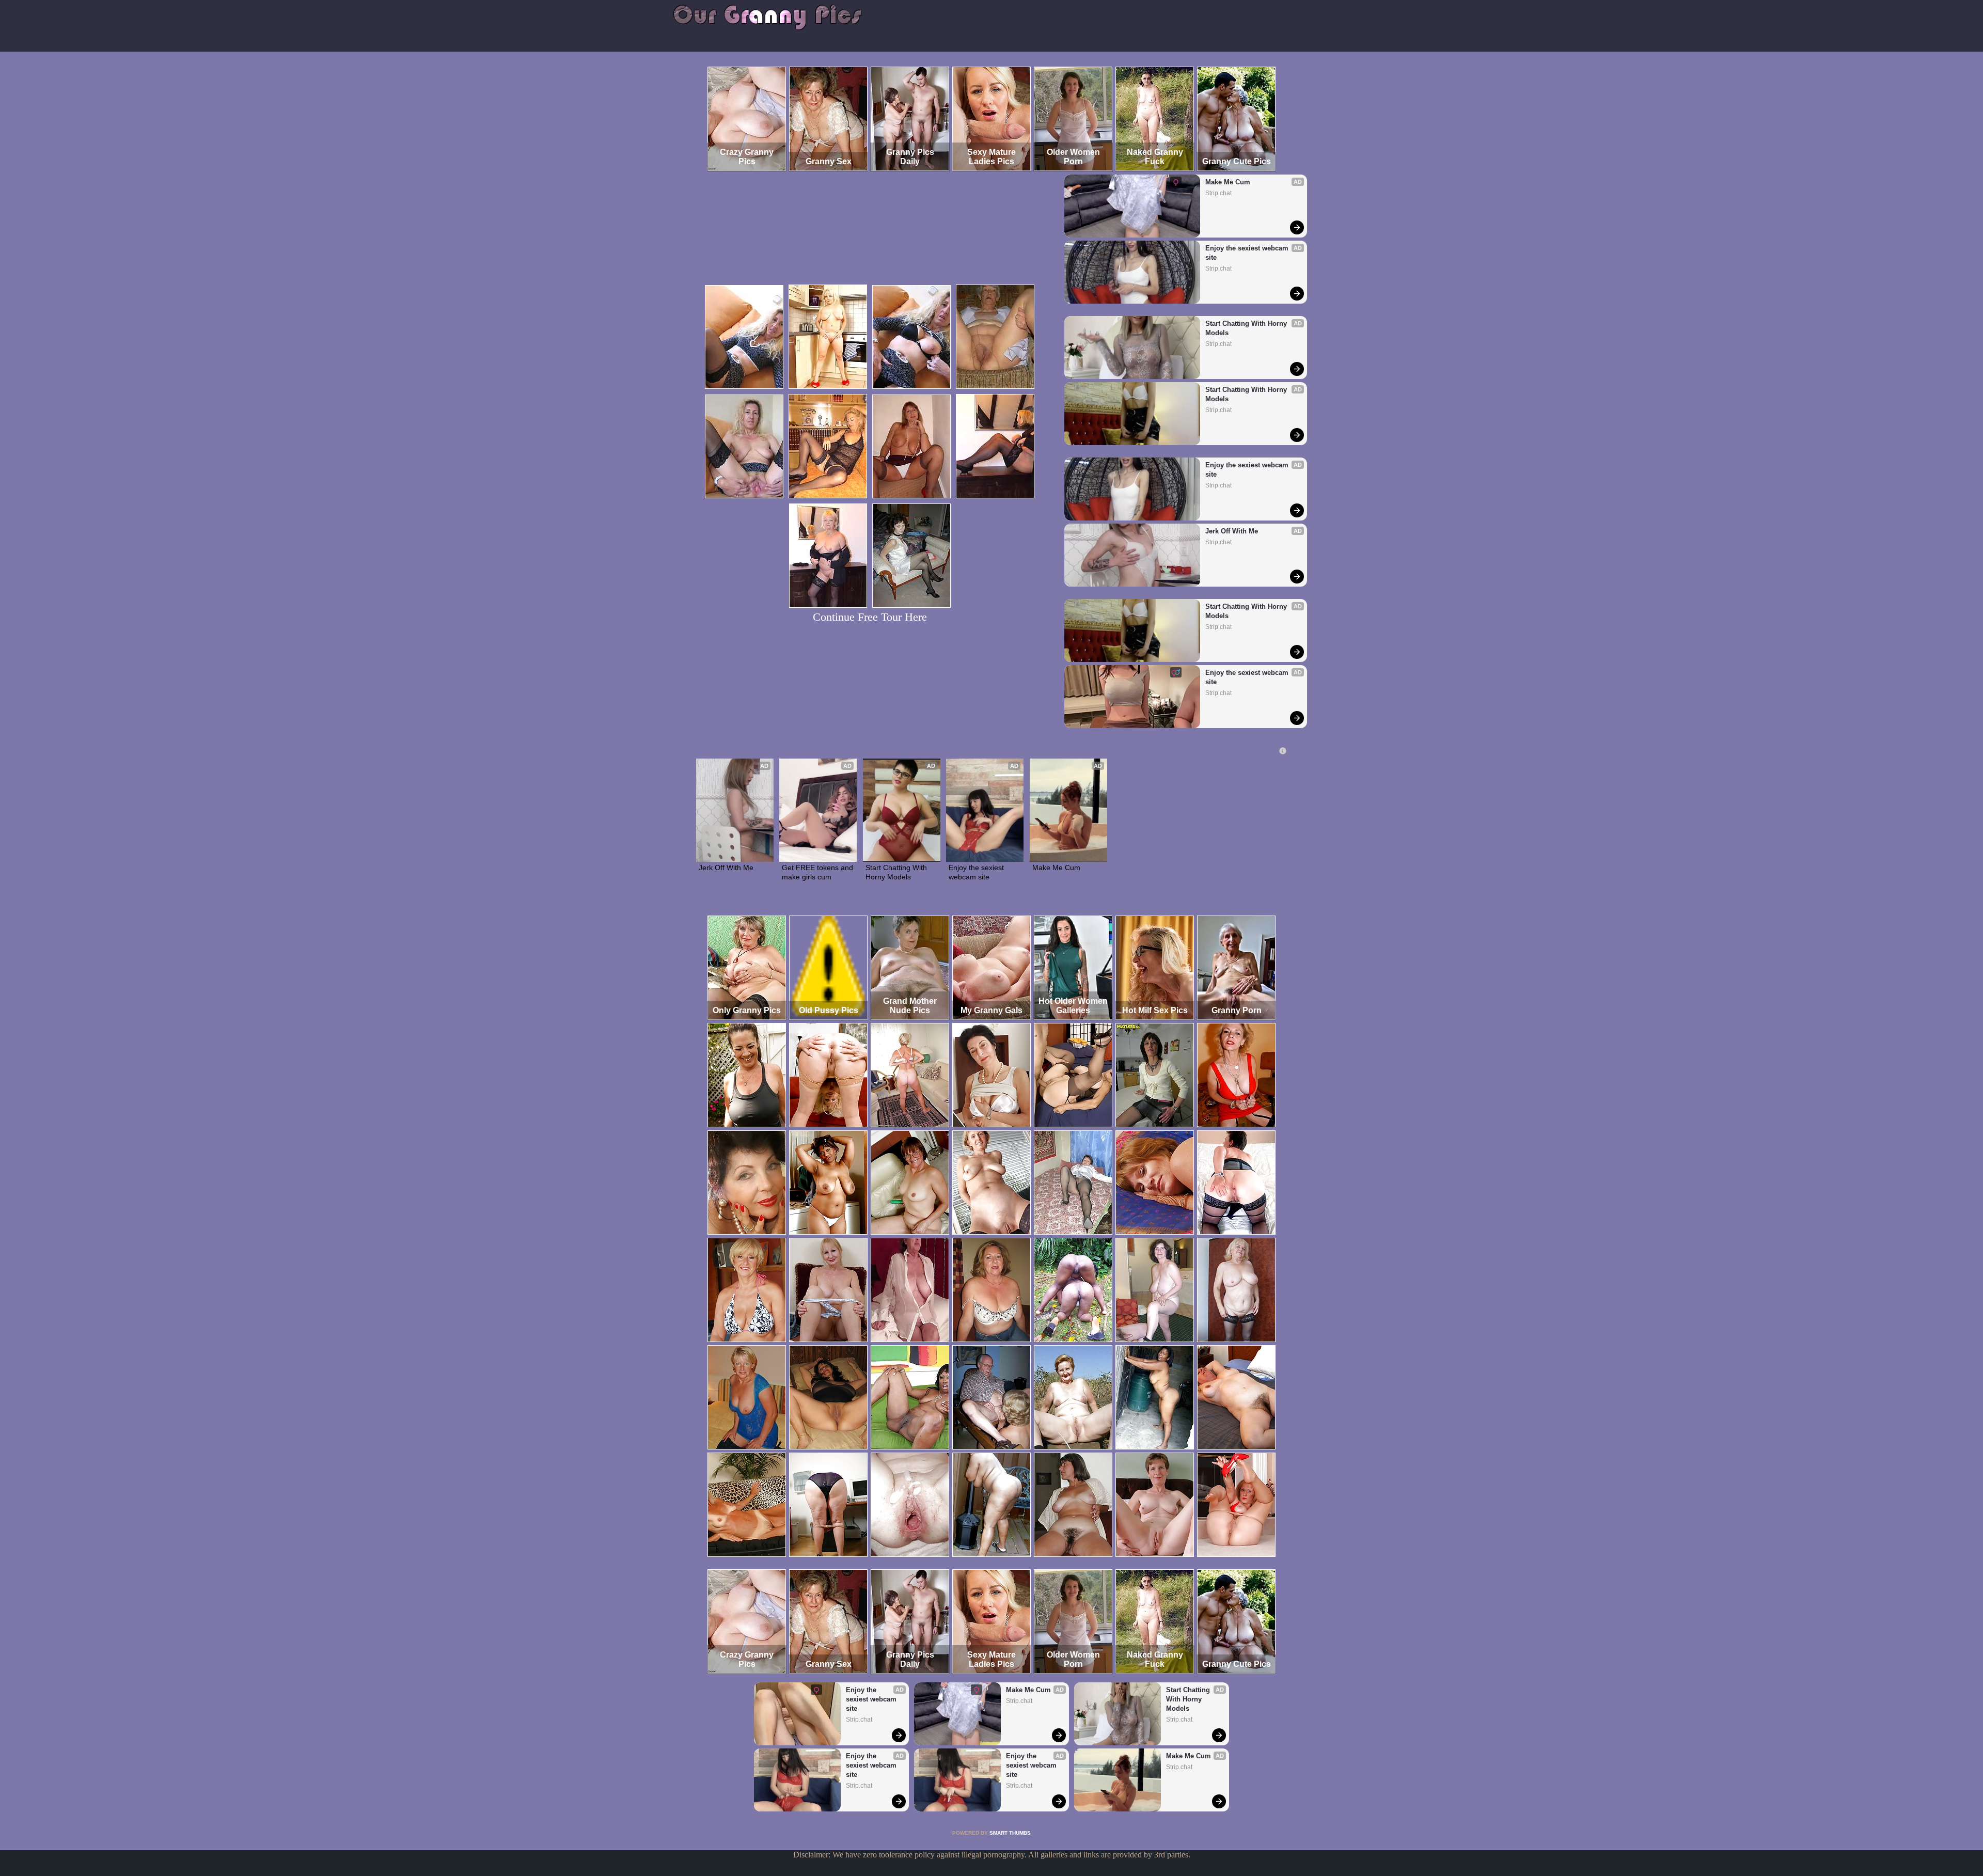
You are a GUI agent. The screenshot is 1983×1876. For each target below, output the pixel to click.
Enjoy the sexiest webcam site (1248, 253)
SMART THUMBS (1010, 1833)
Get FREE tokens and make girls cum (818, 872)
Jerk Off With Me (1232, 531)
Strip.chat (1218, 193)
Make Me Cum (1228, 182)
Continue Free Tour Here (870, 617)
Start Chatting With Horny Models (1247, 328)
